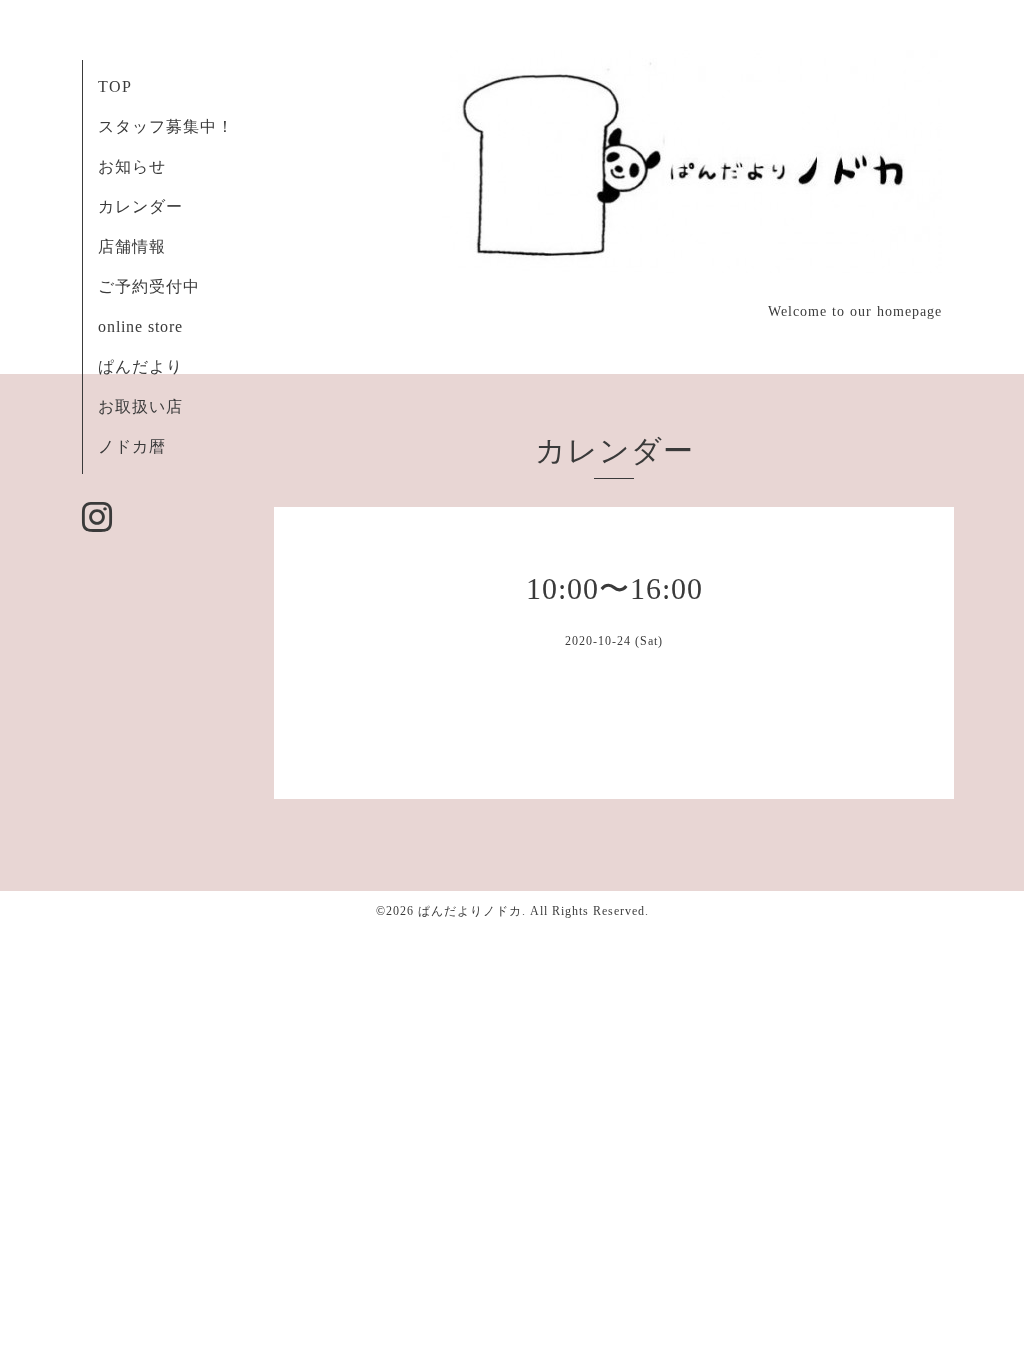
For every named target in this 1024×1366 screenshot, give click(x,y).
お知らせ (132, 166)
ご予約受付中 (149, 286)
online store (140, 326)
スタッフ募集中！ (166, 126)
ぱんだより (140, 366)
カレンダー (140, 206)
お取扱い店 (140, 406)
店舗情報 (132, 246)
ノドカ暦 (132, 446)
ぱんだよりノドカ (470, 911)
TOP (115, 86)
